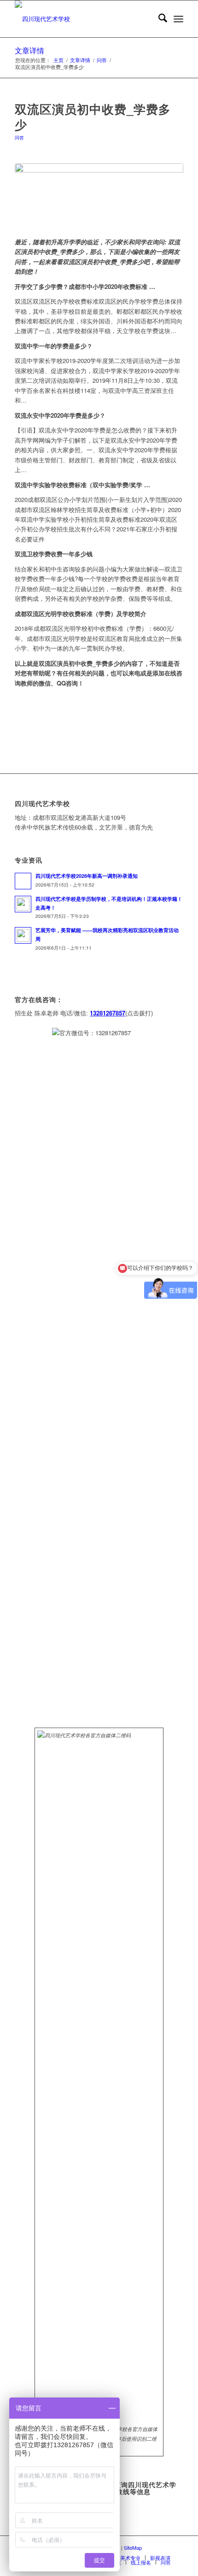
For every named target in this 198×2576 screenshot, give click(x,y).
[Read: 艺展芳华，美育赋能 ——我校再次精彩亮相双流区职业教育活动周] (23, 935)
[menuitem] (158, 19)
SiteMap (133, 2547)
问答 (19, 137)
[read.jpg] (99, 195)
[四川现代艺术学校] (82, 19)
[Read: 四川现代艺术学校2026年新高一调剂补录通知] (23, 881)
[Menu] (178, 19)
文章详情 (29, 50)
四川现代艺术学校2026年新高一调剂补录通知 (87, 876)
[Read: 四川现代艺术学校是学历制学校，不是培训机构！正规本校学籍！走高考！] (23, 904)
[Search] (158, 19)
